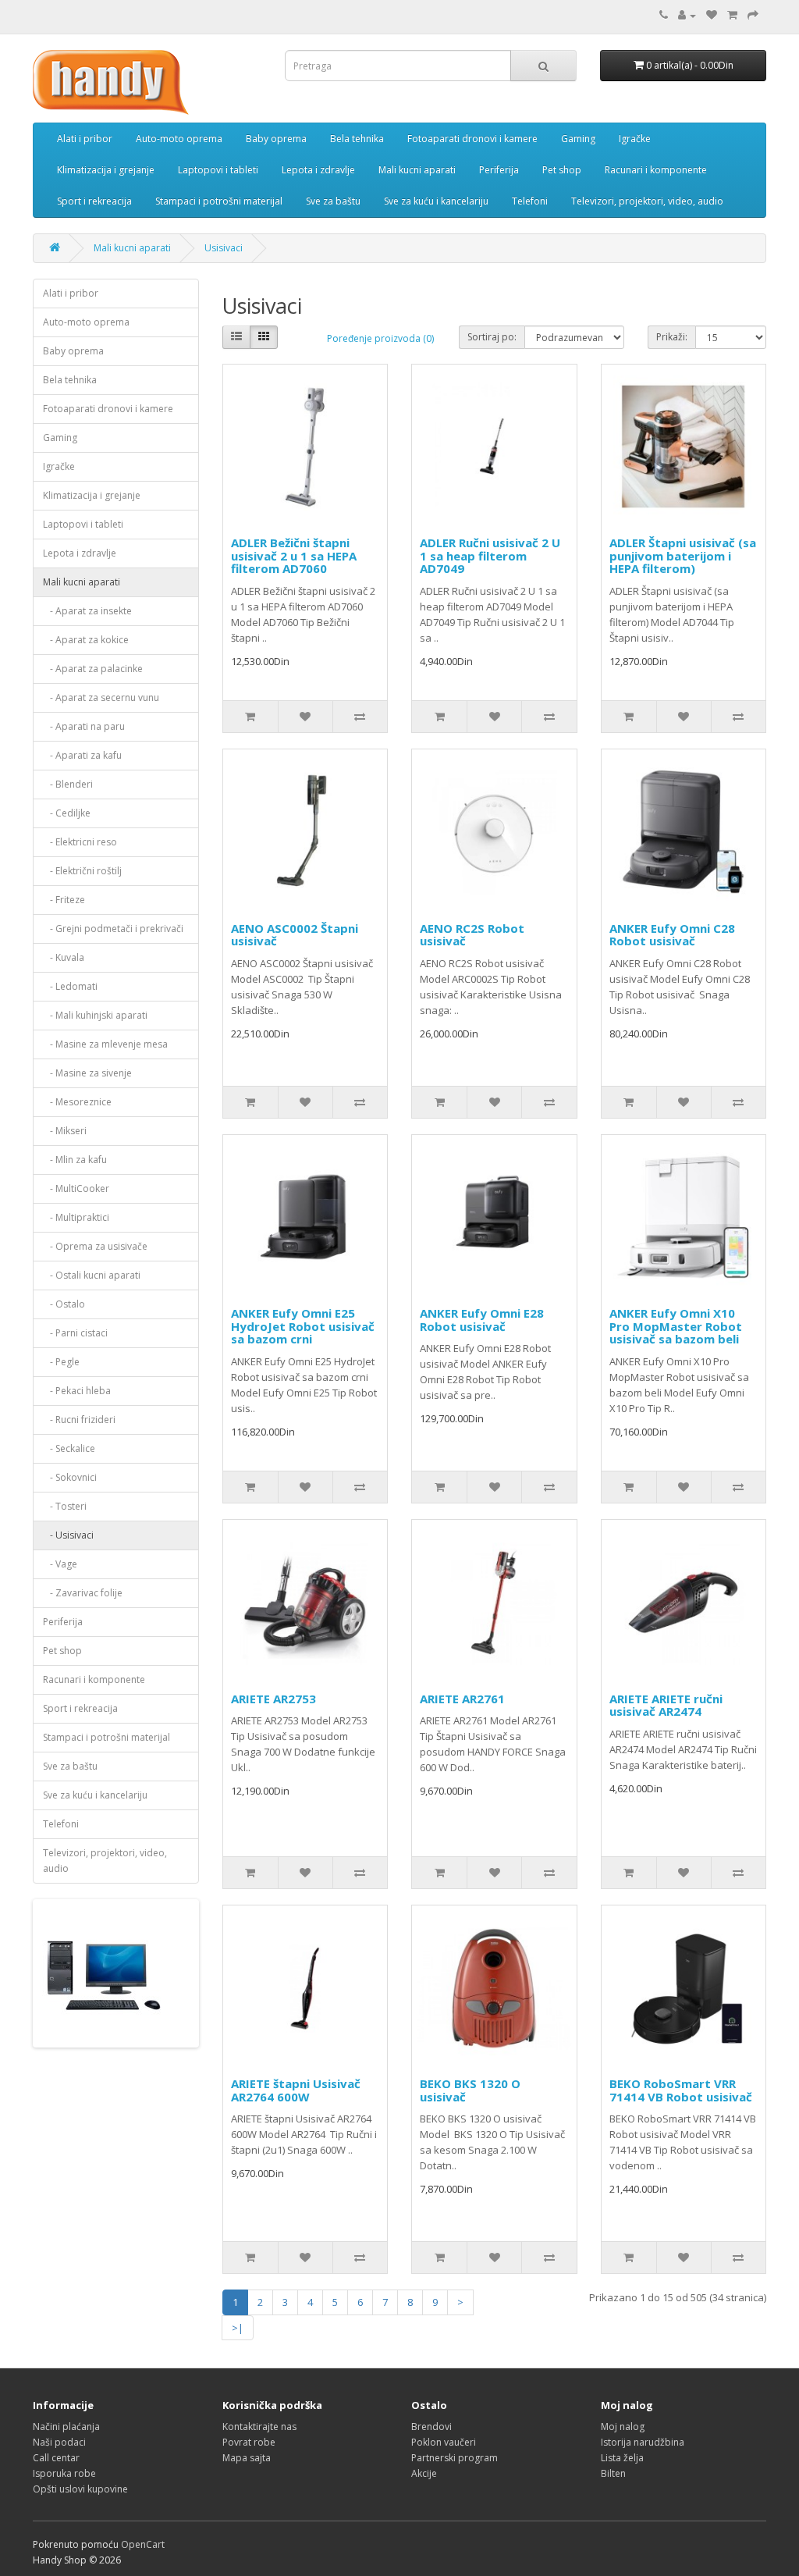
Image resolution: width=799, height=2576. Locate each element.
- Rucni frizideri (79, 1420)
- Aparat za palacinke (93, 669)
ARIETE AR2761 (462, 1699)
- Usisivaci (68, 1535)
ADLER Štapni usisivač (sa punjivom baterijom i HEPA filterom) (683, 555)
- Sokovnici (70, 1477)
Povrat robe (249, 2442)
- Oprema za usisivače (95, 1246)
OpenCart (143, 2544)
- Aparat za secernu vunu (101, 697)
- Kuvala (64, 957)
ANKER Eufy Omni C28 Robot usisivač (672, 935)
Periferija (499, 170)
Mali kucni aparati (417, 170)
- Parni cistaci (75, 1333)
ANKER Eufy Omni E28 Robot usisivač (482, 1320)
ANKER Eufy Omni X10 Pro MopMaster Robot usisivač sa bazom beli (676, 1326)
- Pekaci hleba (77, 1391)
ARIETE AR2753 (273, 1699)
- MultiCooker (76, 1188)
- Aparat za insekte (87, 611)
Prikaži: (672, 337)
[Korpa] (732, 15)
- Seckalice (69, 1448)
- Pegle (61, 1362)
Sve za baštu (333, 201)
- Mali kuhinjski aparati (95, 1015)
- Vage (60, 1564)
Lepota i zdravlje (318, 170)
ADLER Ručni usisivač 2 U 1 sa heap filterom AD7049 (490, 555)
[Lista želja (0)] (712, 15)
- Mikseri (65, 1131)
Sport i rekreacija (94, 201)
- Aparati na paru (84, 726)
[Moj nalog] (687, 15)
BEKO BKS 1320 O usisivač (470, 2090)
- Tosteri (65, 1506)
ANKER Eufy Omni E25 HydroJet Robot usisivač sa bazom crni (303, 1326)
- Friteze (64, 900)
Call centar (56, 2458)
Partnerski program (455, 2458)
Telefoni (530, 201)
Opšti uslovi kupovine (80, 2489)
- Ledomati (70, 986)
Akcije (424, 2473)
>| (238, 2328)
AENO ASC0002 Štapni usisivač (295, 935)
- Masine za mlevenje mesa (105, 1044)
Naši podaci (59, 2442)
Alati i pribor (85, 139)
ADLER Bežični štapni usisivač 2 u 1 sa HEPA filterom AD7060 (294, 555)
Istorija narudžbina (643, 2442)
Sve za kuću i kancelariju (436, 201)
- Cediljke (67, 813)
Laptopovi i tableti (218, 170)
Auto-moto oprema (179, 139)
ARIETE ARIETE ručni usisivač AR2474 (666, 1705)
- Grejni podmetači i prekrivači (113, 929)
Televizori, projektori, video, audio (647, 201)
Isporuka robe (64, 2473)
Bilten (613, 2473)
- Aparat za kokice (86, 640)
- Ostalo (64, 1304)
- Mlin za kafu (75, 1160)
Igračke (635, 139)
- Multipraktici (76, 1217)
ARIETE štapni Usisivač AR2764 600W (296, 2090)
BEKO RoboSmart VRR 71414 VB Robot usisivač (681, 2090)
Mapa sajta (247, 2458)
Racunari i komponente (656, 170)
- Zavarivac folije (83, 1593)
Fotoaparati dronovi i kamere (472, 139)
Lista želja (622, 2458)
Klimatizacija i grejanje (106, 170)
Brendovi (431, 2427)
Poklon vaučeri (444, 2442)
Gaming (578, 139)
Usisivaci (224, 248)
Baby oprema (276, 139)
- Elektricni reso (80, 842)
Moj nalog (623, 2427)
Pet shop (562, 170)
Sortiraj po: (492, 337)
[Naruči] (753, 15)
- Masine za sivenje (87, 1073)
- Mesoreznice (77, 1102)
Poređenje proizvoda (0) (380, 338)
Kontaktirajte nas (259, 2427)
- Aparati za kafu (82, 755)
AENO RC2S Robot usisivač (472, 935)
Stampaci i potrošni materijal (219, 201)
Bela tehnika (357, 139)
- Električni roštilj (82, 871)
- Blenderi (68, 784)
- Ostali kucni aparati (92, 1275)
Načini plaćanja (66, 2427)
